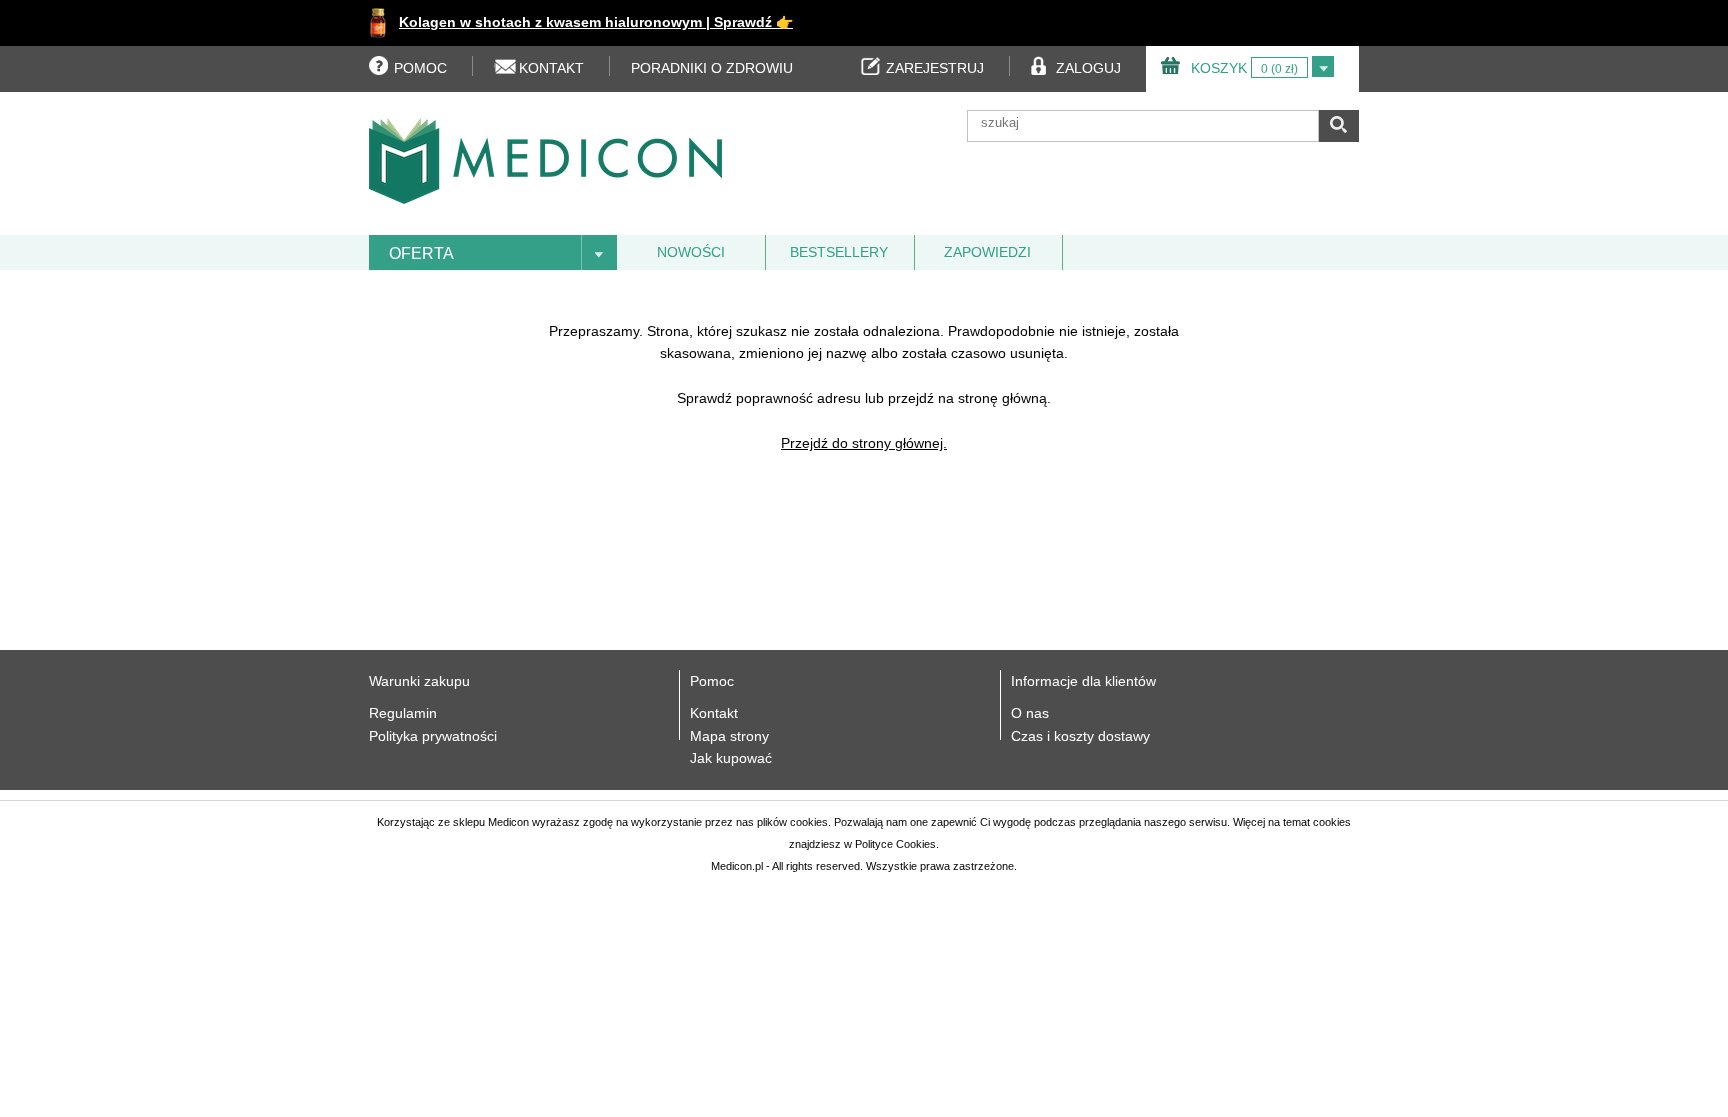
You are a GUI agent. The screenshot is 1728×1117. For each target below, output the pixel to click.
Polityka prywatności (433, 736)
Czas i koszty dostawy (1080, 736)
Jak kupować (731, 758)
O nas (1030, 713)
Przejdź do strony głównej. (864, 443)
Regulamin (403, 713)
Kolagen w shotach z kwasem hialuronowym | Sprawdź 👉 (596, 22)
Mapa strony (729, 736)
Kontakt (714, 713)
